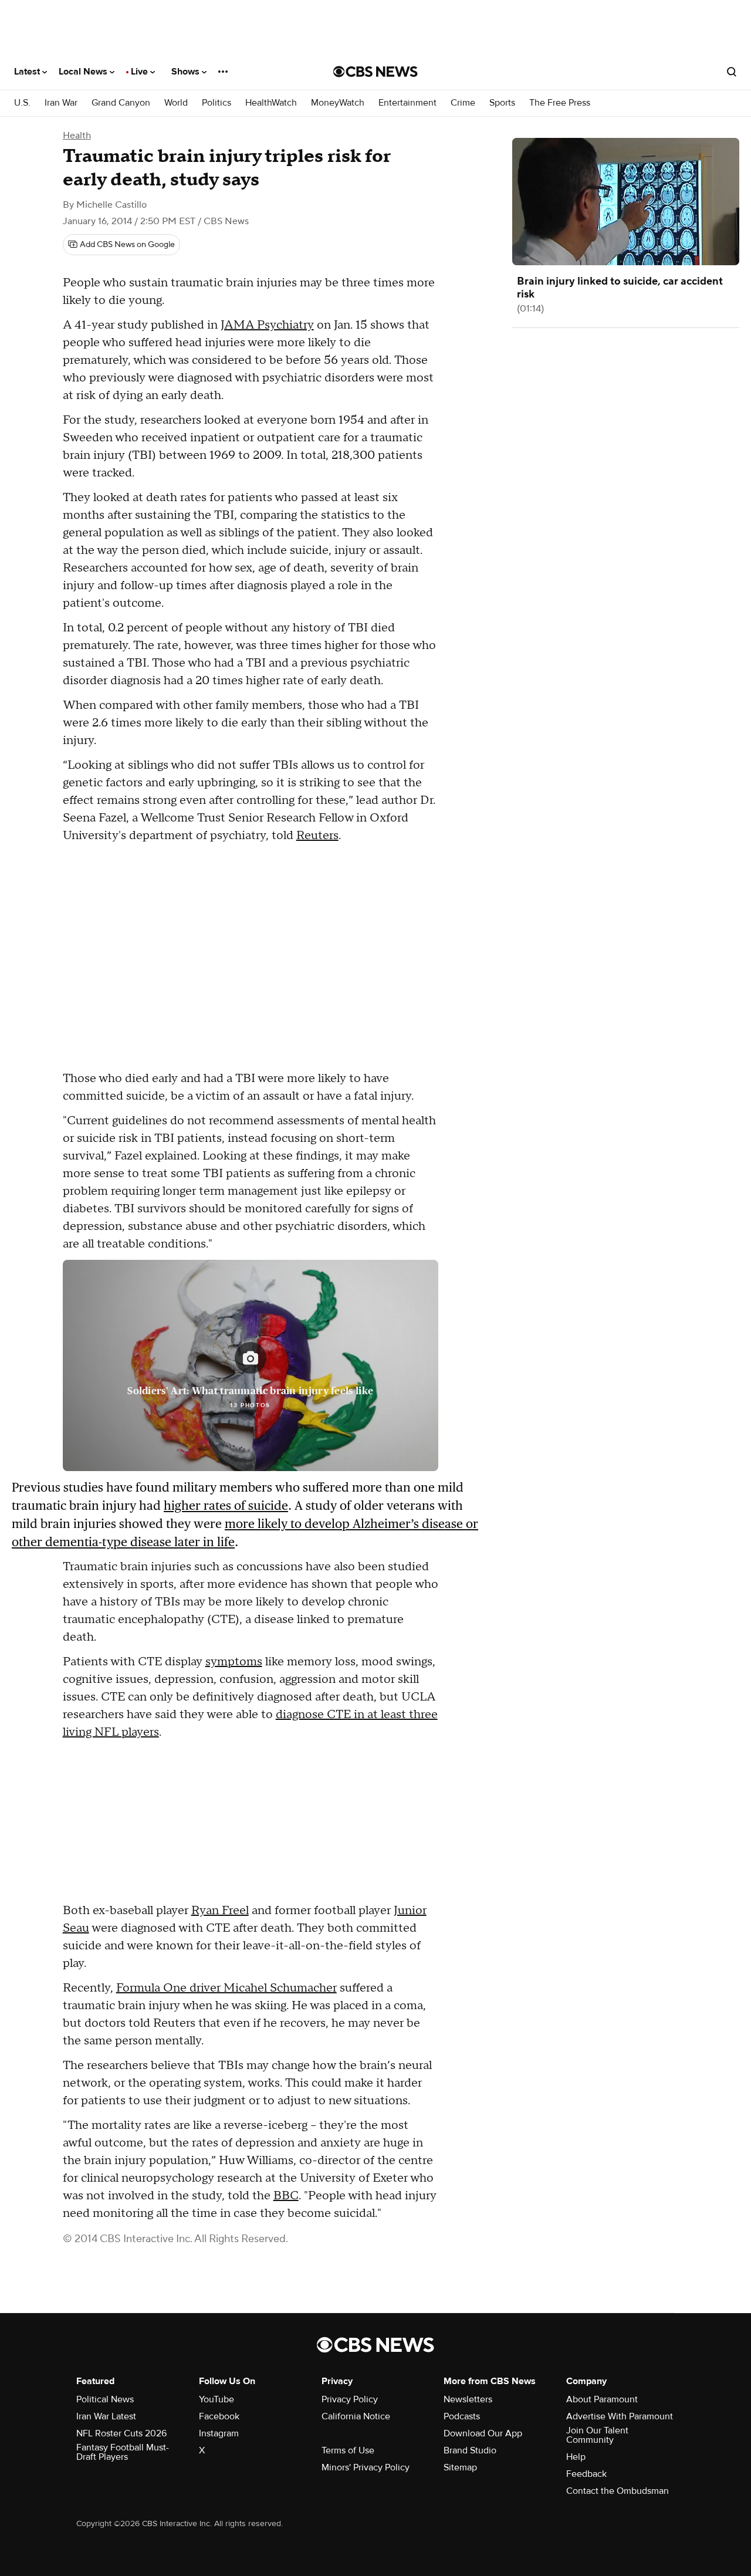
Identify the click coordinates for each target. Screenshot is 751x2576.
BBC (286, 2196)
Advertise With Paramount (620, 2416)
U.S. (22, 103)
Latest (28, 72)
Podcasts (462, 2416)
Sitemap (460, 2467)
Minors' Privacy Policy (366, 2467)
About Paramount (602, 2399)
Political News (105, 2399)
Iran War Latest (106, 2416)
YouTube (216, 2399)
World (176, 103)
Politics (216, 103)
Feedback (586, 2474)
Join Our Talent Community (597, 2435)
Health (77, 136)
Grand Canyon (121, 103)
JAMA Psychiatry (267, 325)
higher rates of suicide (226, 1505)
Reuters (317, 836)
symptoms (234, 1662)
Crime (463, 103)
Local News (84, 72)
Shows (187, 72)
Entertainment (407, 103)
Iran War (61, 103)
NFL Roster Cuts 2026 (121, 2433)
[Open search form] (732, 72)
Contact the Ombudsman (618, 2491)
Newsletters (468, 2399)
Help (576, 2457)
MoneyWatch (338, 103)
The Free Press (560, 103)
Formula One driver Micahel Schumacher (226, 1988)
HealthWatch (271, 103)
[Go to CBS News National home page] (375, 72)
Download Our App (483, 2433)
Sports (502, 103)
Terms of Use (348, 2450)
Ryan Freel (220, 1911)
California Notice (356, 2416)
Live (141, 72)
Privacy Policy (350, 2399)
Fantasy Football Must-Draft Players (123, 2452)
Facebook (219, 2416)
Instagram (219, 2433)
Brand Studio (470, 2450)
